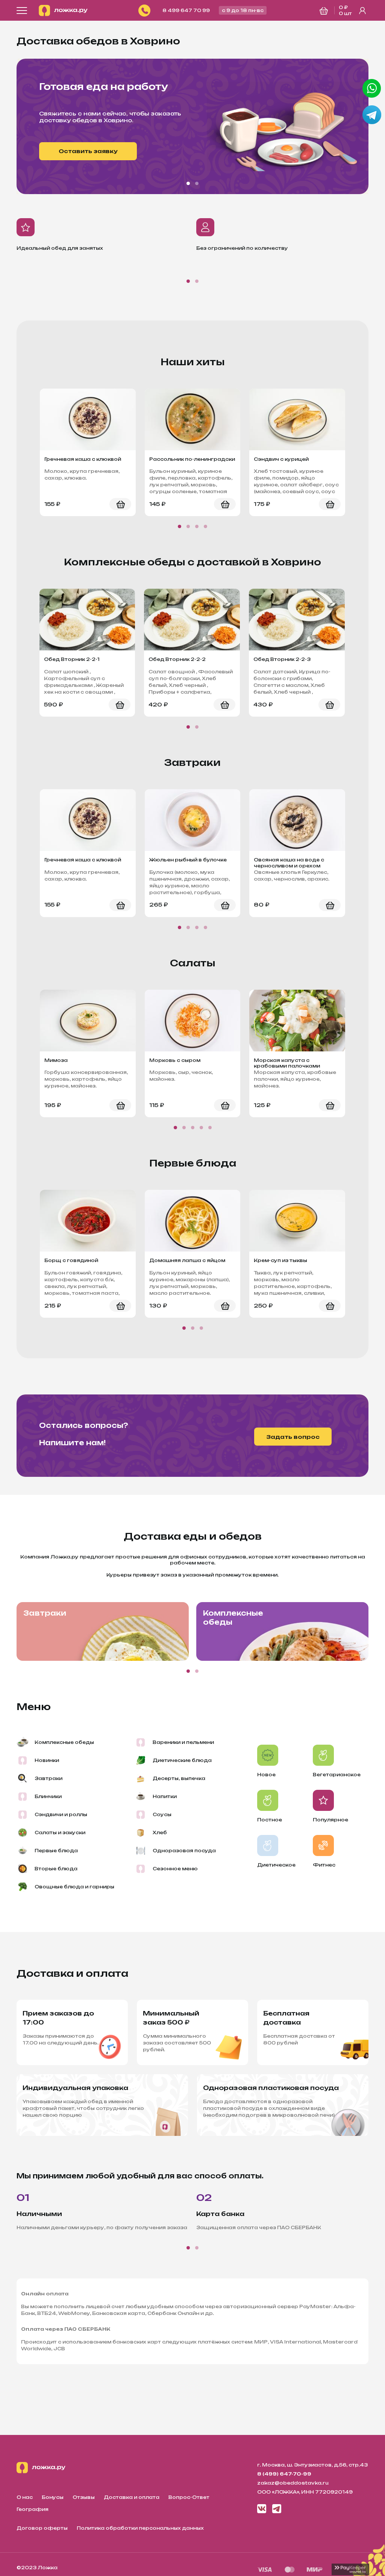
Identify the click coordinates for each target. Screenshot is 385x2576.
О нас (25, 2497)
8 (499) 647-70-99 (284, 2474)
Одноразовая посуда (184, 1851)
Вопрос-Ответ (189, 2497)
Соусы (162, 1814)
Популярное (330, 1820)
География (33, 2509)
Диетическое (276, 1865)
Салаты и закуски (60, 1833)
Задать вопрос (293, 1437)
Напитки (165, 1796)
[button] (188, 183)
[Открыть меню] (22, 11)
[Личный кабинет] (362, 11)
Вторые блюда (56, 1869)
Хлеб (160, 1833)
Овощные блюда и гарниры (74, 1887)
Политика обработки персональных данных (140, 2528)
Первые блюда (56, 1851)
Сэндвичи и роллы (61, 1814)
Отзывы (84, 2497)
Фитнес (324, 1865)
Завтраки (45, 1613)
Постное (270, 1820)
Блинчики (48, 1796)
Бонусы (53, 2497)
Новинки (47, 1760)
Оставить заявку (88, 151)
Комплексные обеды (233, 1618)
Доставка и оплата (132, 2497)
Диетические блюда (182, 1760)
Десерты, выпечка (179, 1778)
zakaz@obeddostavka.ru (293, 2483)
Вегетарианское (337, 1775)
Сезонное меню (175, 1869)
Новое (266, 1775)
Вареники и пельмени (183, 1742)
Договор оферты (42, 2528)
